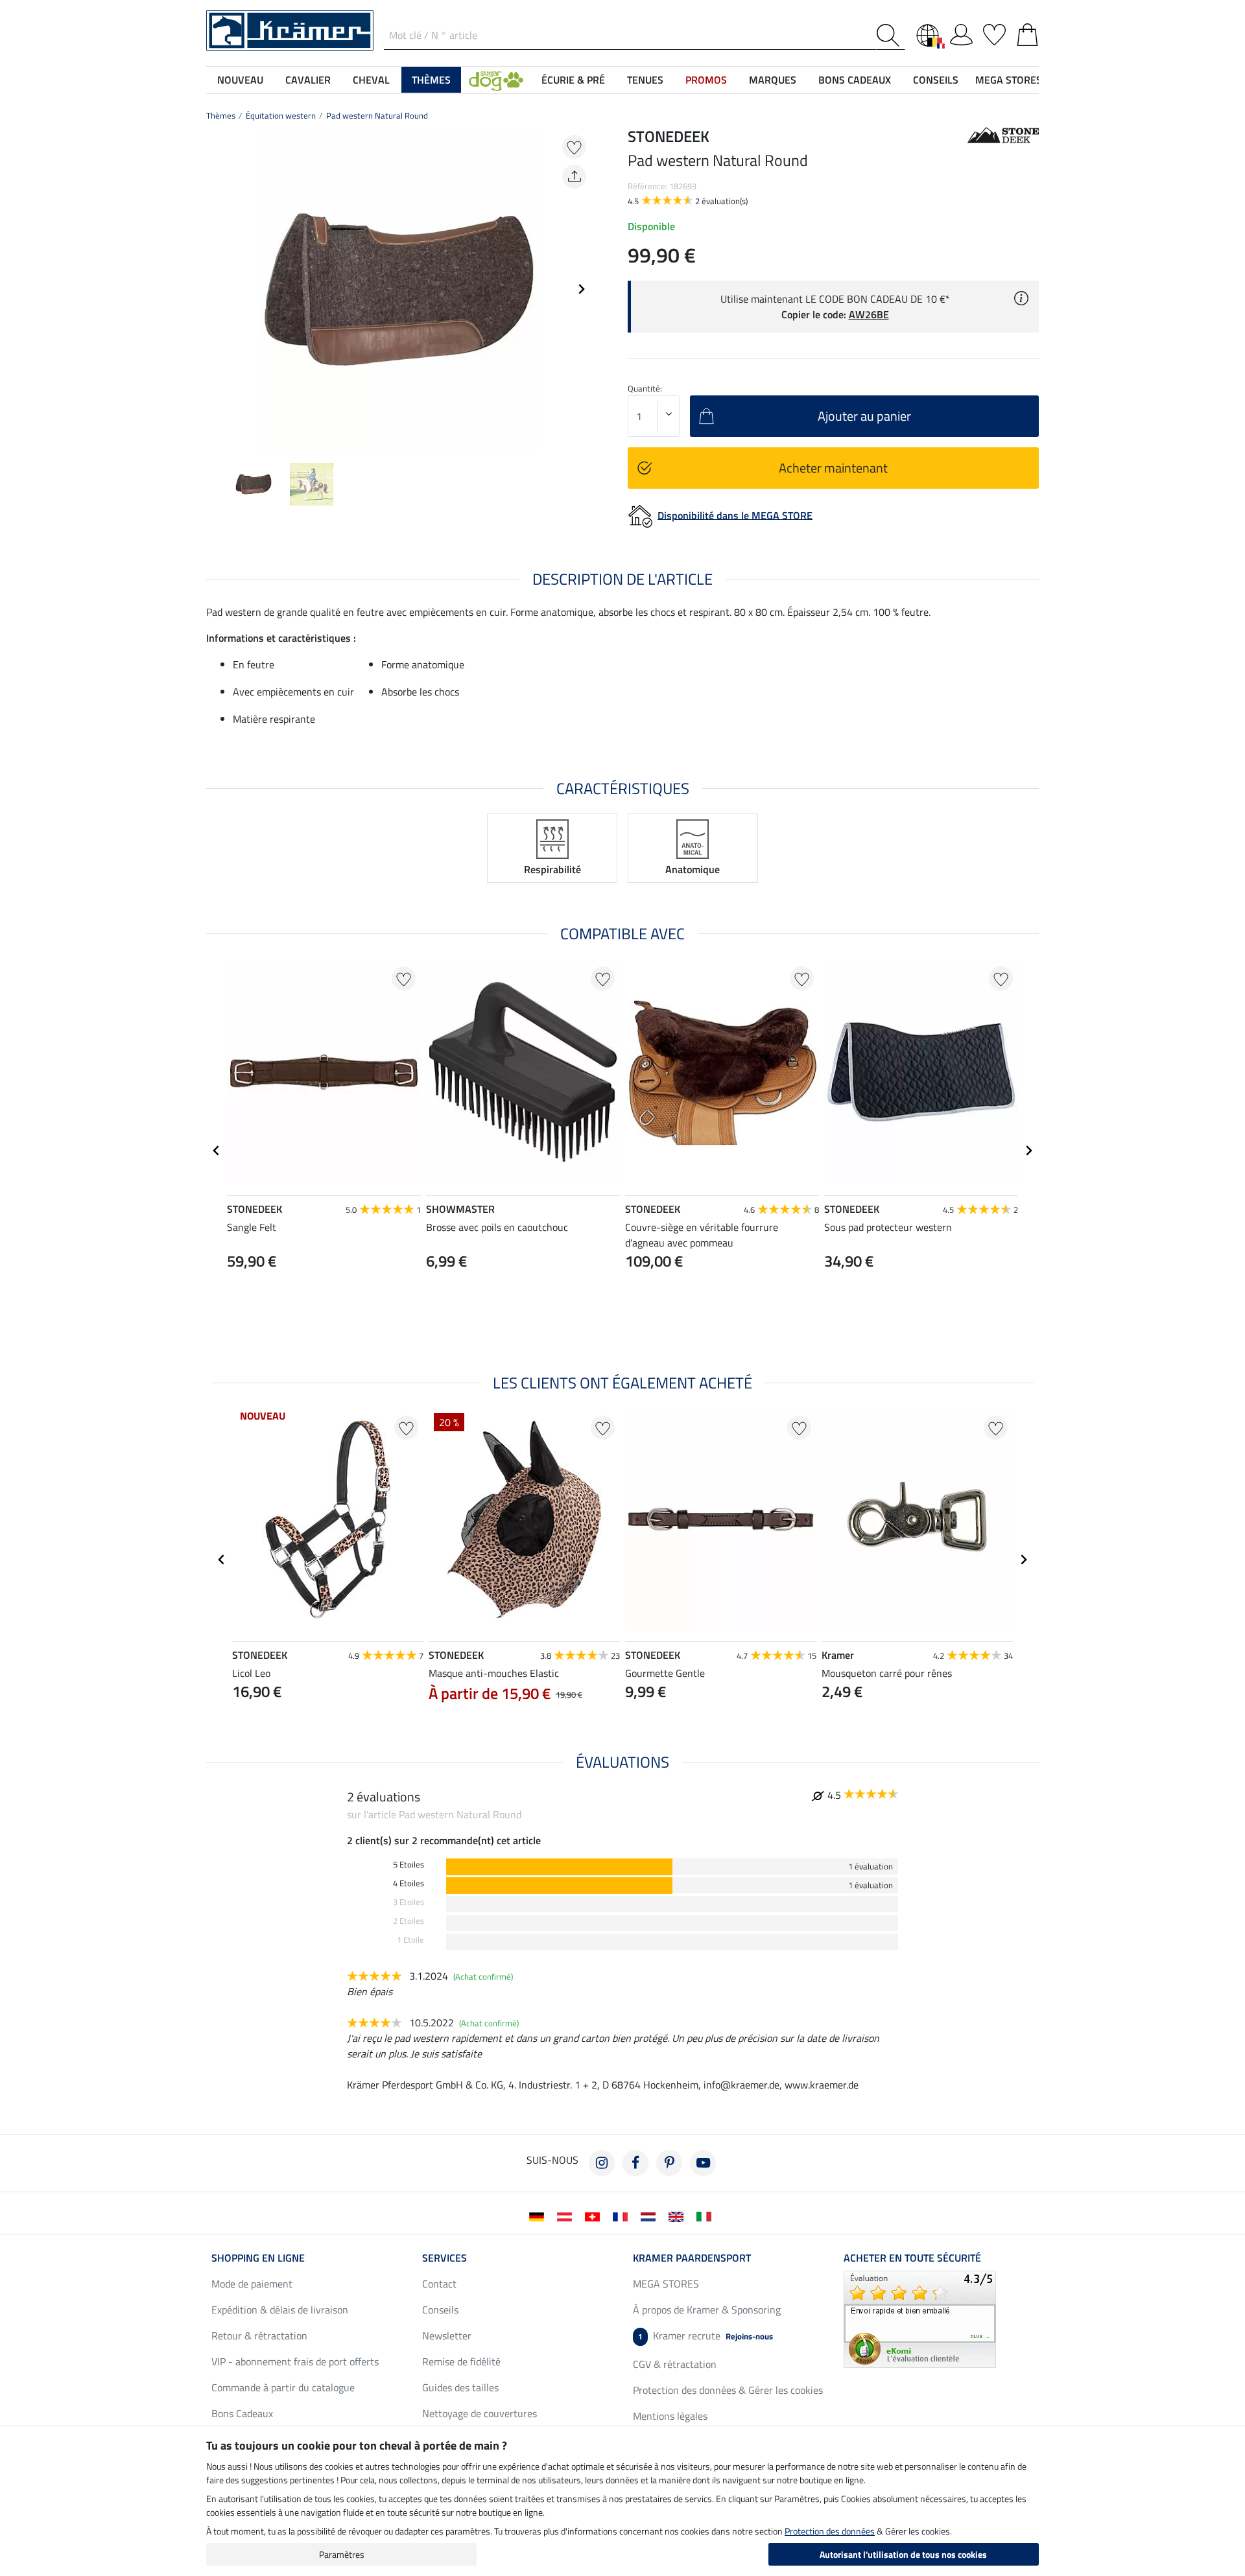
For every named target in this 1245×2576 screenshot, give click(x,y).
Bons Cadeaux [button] (855, 80)
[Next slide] (581, 289)
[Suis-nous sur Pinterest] (669, 2163)
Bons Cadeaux (242, 2413)
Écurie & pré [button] (573, 80)
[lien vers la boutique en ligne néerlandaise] (651, 2216)
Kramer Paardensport (692, 2258)
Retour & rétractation (259, 2336)
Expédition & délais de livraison (280, 2310)
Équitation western (281, 115)
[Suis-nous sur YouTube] (703, 2163)
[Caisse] (1027, 32)
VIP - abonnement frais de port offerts (295, 2361)
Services (445, 2258)
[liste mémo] (994, 32)
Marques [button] (773, 80)
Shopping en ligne (258, 2258)
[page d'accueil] (290, 29)
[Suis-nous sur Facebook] (635, 2163)
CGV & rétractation (675, 2364)
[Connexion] (961, 32)
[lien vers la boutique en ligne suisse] (595, 2216)
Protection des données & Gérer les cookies (728, 2390)
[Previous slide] (217, 289)
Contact (439, 2284)
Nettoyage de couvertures (480, 2413)
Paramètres (342, 2554)
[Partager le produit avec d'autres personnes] (574, 177)
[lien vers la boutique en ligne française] (623, 2216)
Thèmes (221, 115)
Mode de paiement (252, 2284)
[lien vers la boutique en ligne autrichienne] (567, 2216)
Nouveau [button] (240, 80)
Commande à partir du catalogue (283, 2387)
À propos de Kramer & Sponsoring (707, 2310)
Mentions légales (670, 2416)
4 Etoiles (409, 1883)
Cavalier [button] (308, 80)
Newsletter (447, 2336)
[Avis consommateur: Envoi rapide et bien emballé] (920, 2318)
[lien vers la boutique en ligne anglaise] (679, 2216)
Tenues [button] (645, 80)
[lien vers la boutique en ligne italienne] (706, 2216)
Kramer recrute (705, 2336)
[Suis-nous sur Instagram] (602, 2163)
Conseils (440, 2310)
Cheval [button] (371, 80)
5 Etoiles (409, 1865)
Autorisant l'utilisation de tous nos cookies (903, 2554)
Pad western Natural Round (377, 115)
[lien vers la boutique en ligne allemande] (539, 2216)
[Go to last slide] (217, 1151)
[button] (496, 80)
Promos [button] (706, 80)
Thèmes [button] (431, 80)
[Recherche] (891, 35)
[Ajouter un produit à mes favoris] (574, 147)
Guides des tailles (460, 2387)
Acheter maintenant (833, 468)
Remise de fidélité (461, 2361)
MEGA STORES (1009, 80)
